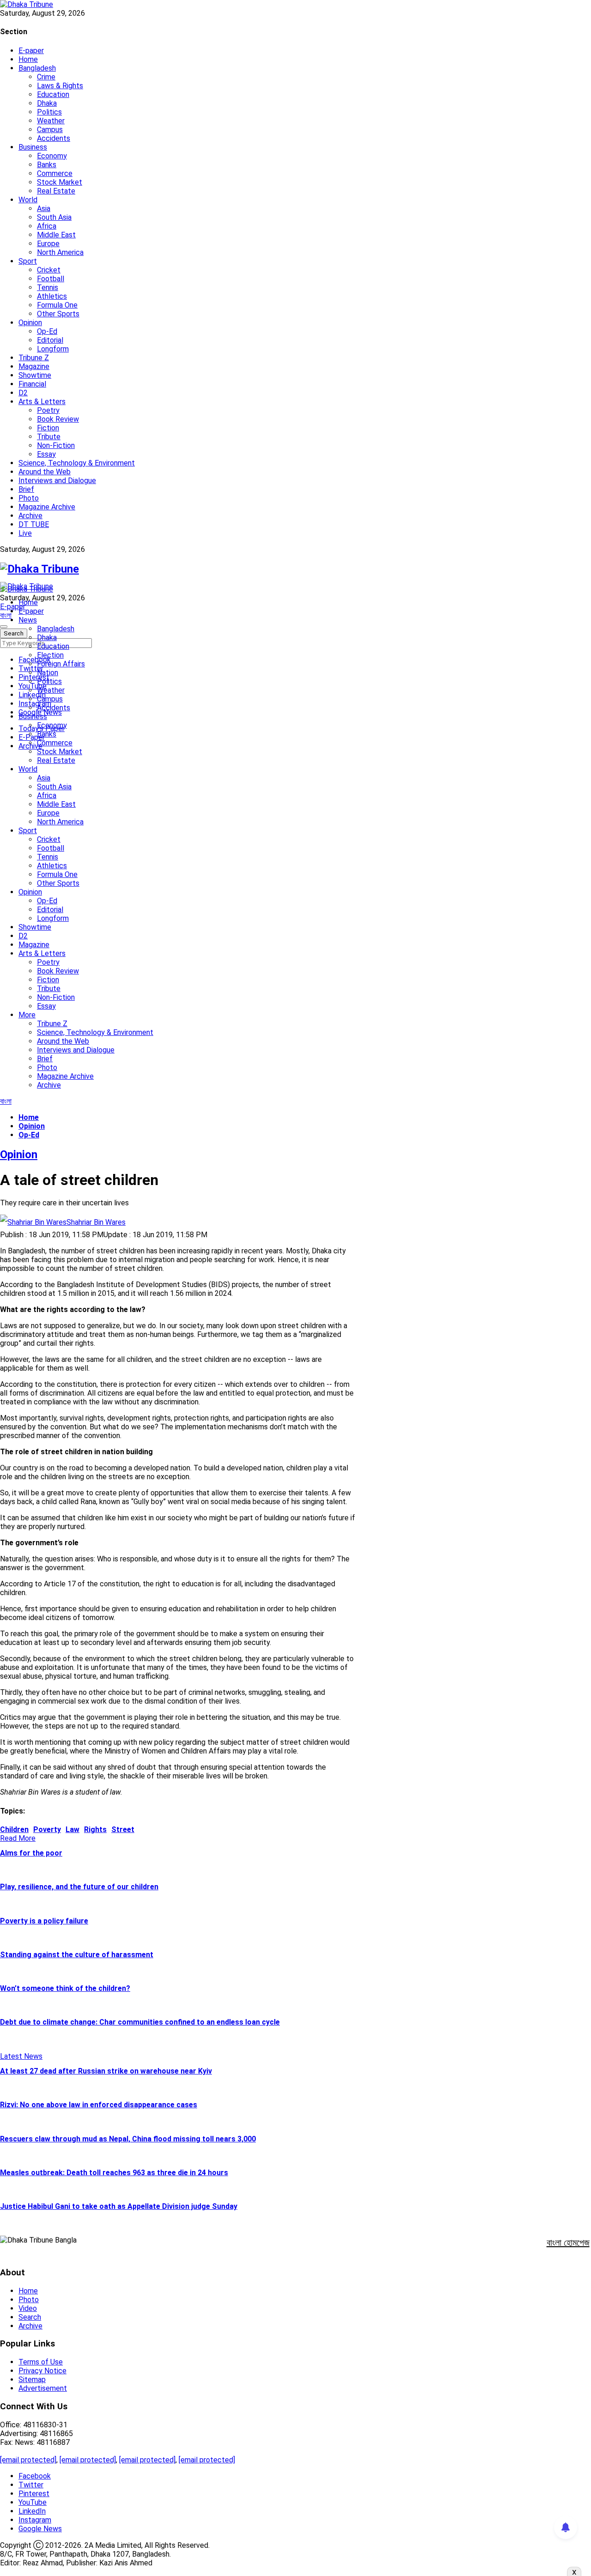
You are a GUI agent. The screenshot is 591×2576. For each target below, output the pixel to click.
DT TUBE (34, 524)
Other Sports (58, 314)
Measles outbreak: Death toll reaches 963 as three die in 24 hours (114, 2173)
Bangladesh (37, 68)
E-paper (31, 51)
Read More (18, 1838)
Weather (51, 121)
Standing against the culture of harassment (77, 1955)
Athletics (52, 296)
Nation (48, 673)
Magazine (34, 366)
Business (33, 147)
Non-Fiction (56, 445)
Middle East (56, 235)
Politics (49, 112)
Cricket (49, 270)
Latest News (21, 2056)
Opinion (30, 323)
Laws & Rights (60, 86)
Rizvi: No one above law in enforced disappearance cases (99, 2105)
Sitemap (32, 2379)
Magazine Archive (47, 507)
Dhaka (47, 103)
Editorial (50, 340)
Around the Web (45, 472)
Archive (30, 516)
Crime (46, 77)
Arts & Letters (42, 402)
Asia (44, 209)
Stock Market (60, 182)
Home (28, 59)
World (28, 200)
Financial (32, 384)
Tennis (48, 287)
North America (60, 252)
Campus (50, 130)
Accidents (54, 138)
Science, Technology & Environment (77, 463)
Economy (52, 156)
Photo (29, 498)
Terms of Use (41, 2362)
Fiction (48, 428)
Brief (26, 489)
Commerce (55, 173)
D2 (23, 393)
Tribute (49, 437)
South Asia (54, 217)
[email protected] (28, 2460)
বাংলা (6, 615)
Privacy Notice (42, 2371)
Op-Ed (47, 331)
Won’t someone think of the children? (65, 1988)
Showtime (35, 375)
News (28, 620)
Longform (53, 349)
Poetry (48, 410)
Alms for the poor (31, 1853)
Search (30, 2317)
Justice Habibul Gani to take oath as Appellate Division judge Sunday (119, 2206)
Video (28, 2308)
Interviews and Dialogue (57, 481)
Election (50, 655)
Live (25, 533)
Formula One (57, 305)
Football (51, 279)
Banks (47, 165)
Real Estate (56, 191)
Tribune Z (34, 358)
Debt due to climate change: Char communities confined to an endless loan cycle (140, 2022)
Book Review (58, 419)
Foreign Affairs (61, 664)
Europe (48, 244)
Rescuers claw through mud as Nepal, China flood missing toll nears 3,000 (128, 2139)
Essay (46, 454)
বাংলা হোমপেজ (568, 2243)
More (27, 1015)
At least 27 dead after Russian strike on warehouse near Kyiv (106, 2071)
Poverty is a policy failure (44, 1921)
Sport (28, 261)
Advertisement (43, 2388)
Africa (47, 226)
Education (53, 94)
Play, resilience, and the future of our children (79, 1887)
